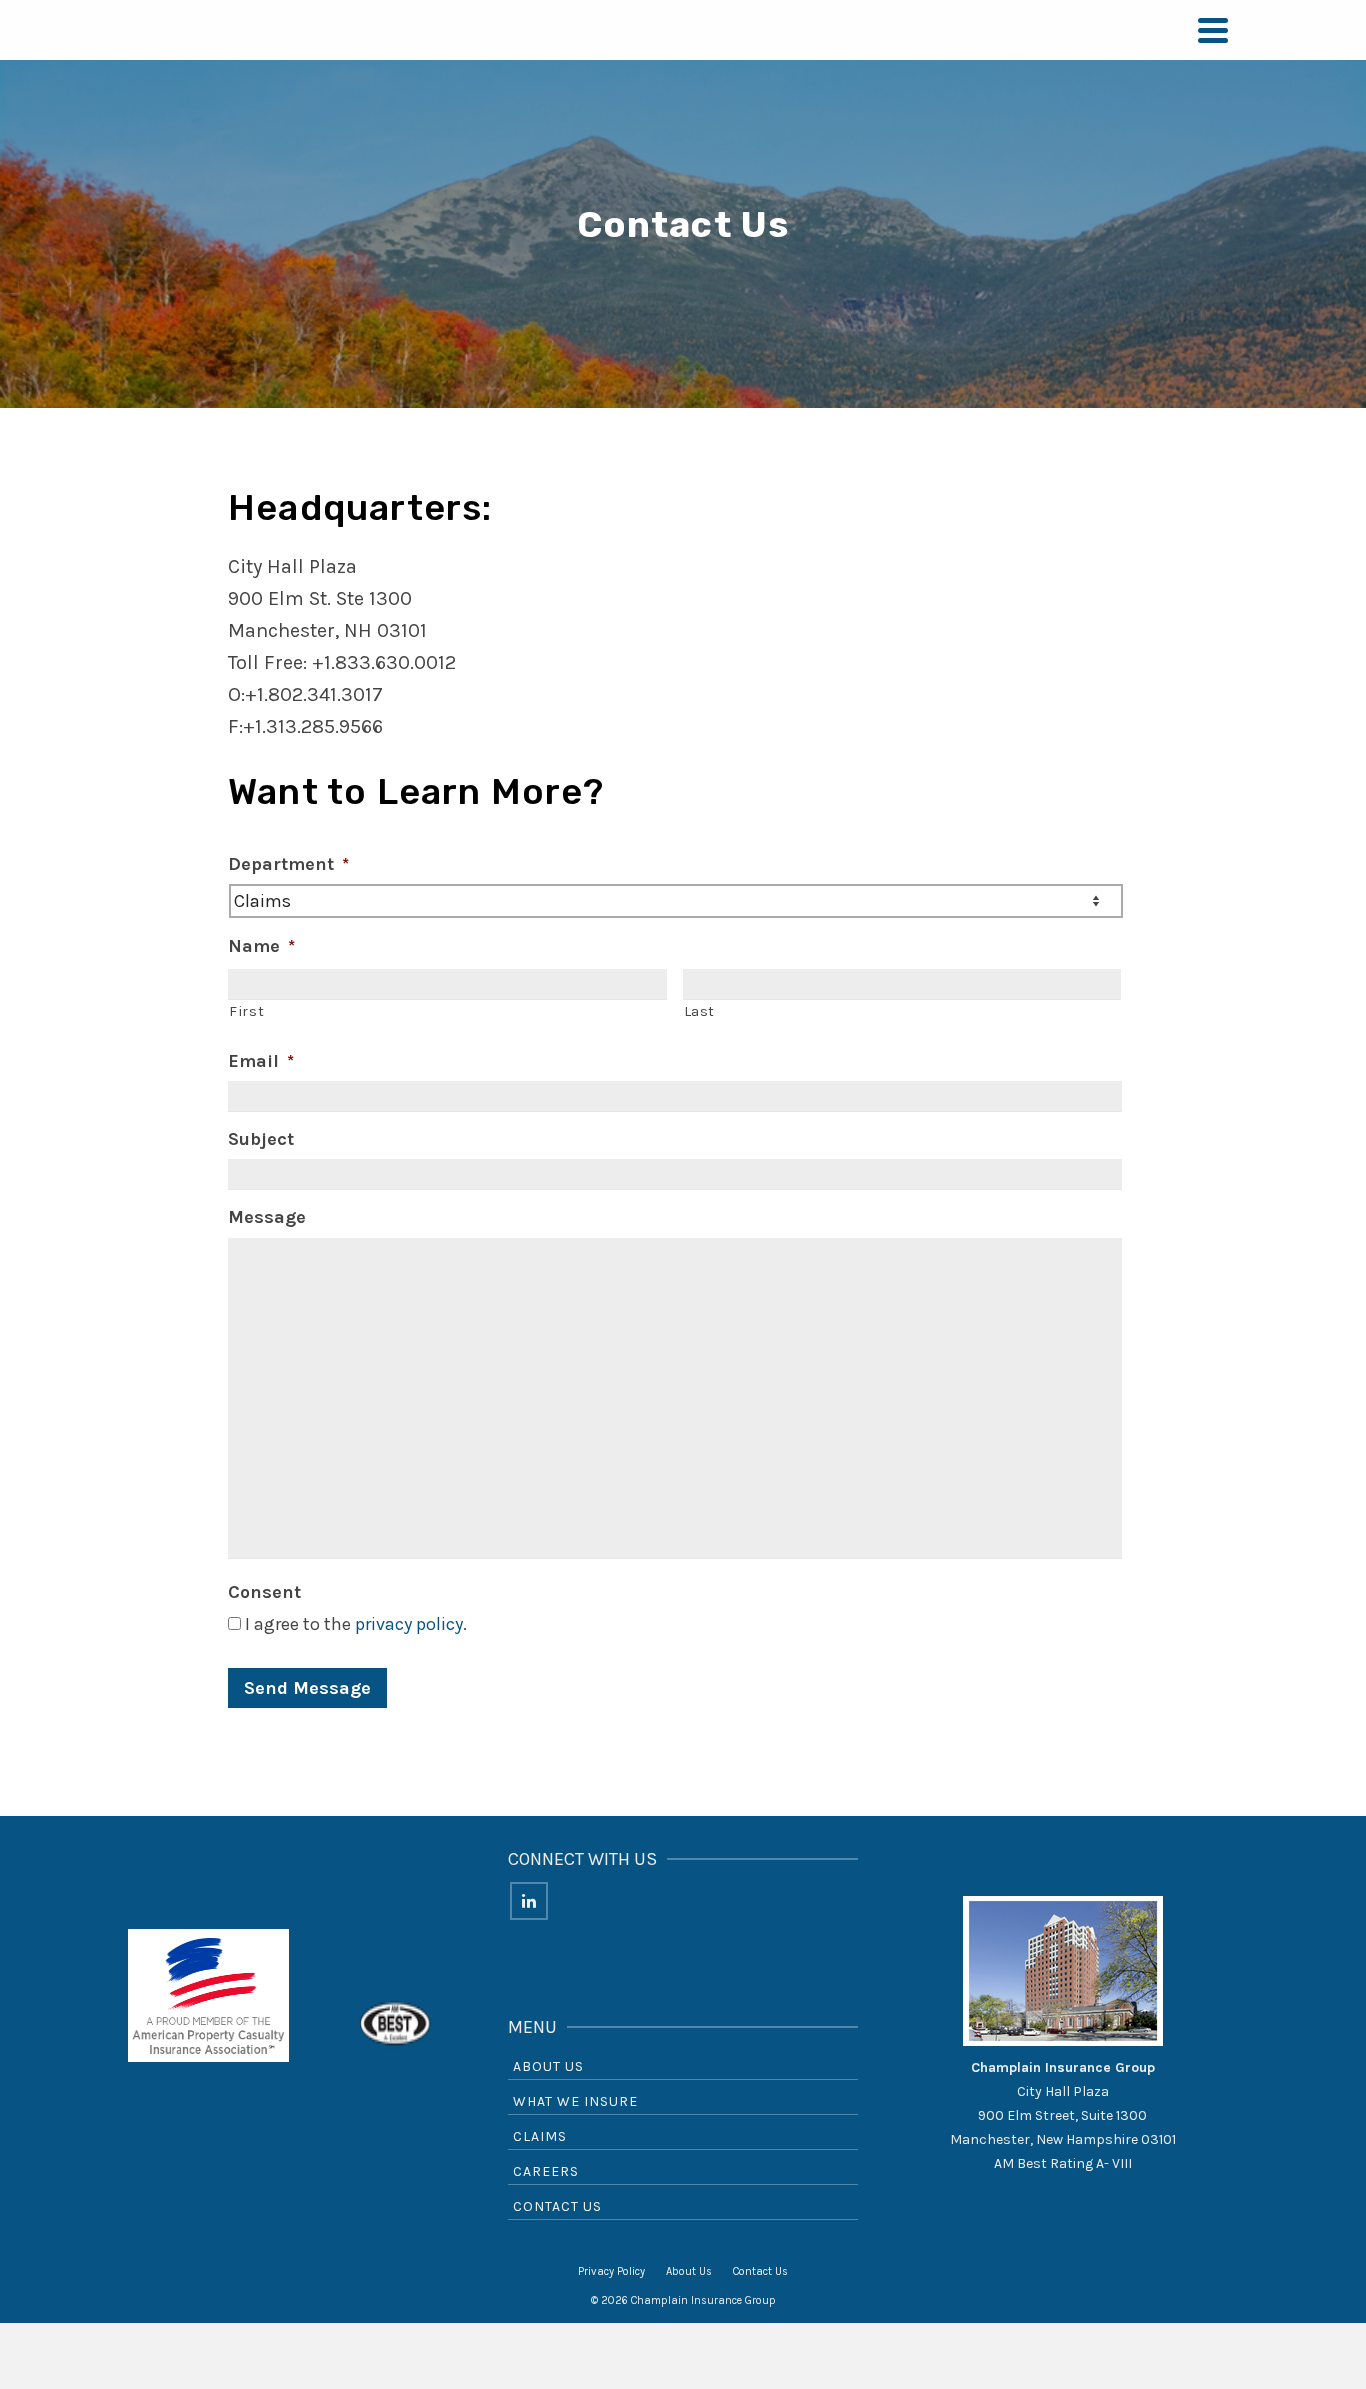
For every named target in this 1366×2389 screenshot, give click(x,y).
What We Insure (575, 2101)
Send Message (307, 1688)
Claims (540, 2136)
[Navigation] (1213, 30)
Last (700, 1011)
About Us (548, 2066)
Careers (546, 2171)
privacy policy (409, 1624)
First (246, 1011)
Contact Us (557, 2206)
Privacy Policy (611, 2271)
